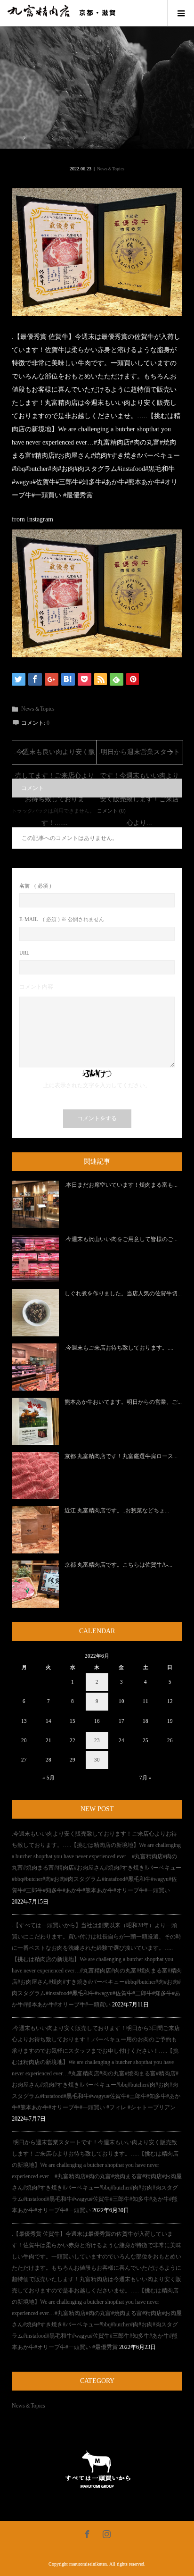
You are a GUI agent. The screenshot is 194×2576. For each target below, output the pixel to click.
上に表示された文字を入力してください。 (97, 1085)
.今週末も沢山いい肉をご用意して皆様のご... (121, 1239)
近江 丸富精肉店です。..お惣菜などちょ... (117, 1510)
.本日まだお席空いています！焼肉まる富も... (121, 1185)
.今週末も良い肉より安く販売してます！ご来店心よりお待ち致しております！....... (55, 756)
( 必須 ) (35, 886)
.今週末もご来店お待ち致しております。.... (119, 1348)
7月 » (145, 1778)
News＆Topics (111, 169)
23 (97, 1740)
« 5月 (48, 1778)
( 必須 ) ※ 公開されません (62, 919)
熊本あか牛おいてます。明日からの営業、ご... (123, 1402)
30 (97, 1760)
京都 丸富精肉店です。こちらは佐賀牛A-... (118, 1565)
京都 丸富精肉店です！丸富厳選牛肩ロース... (121, 1456)
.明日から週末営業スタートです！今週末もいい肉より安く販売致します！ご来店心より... (139, 756)
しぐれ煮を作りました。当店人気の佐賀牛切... (123, 1293)
